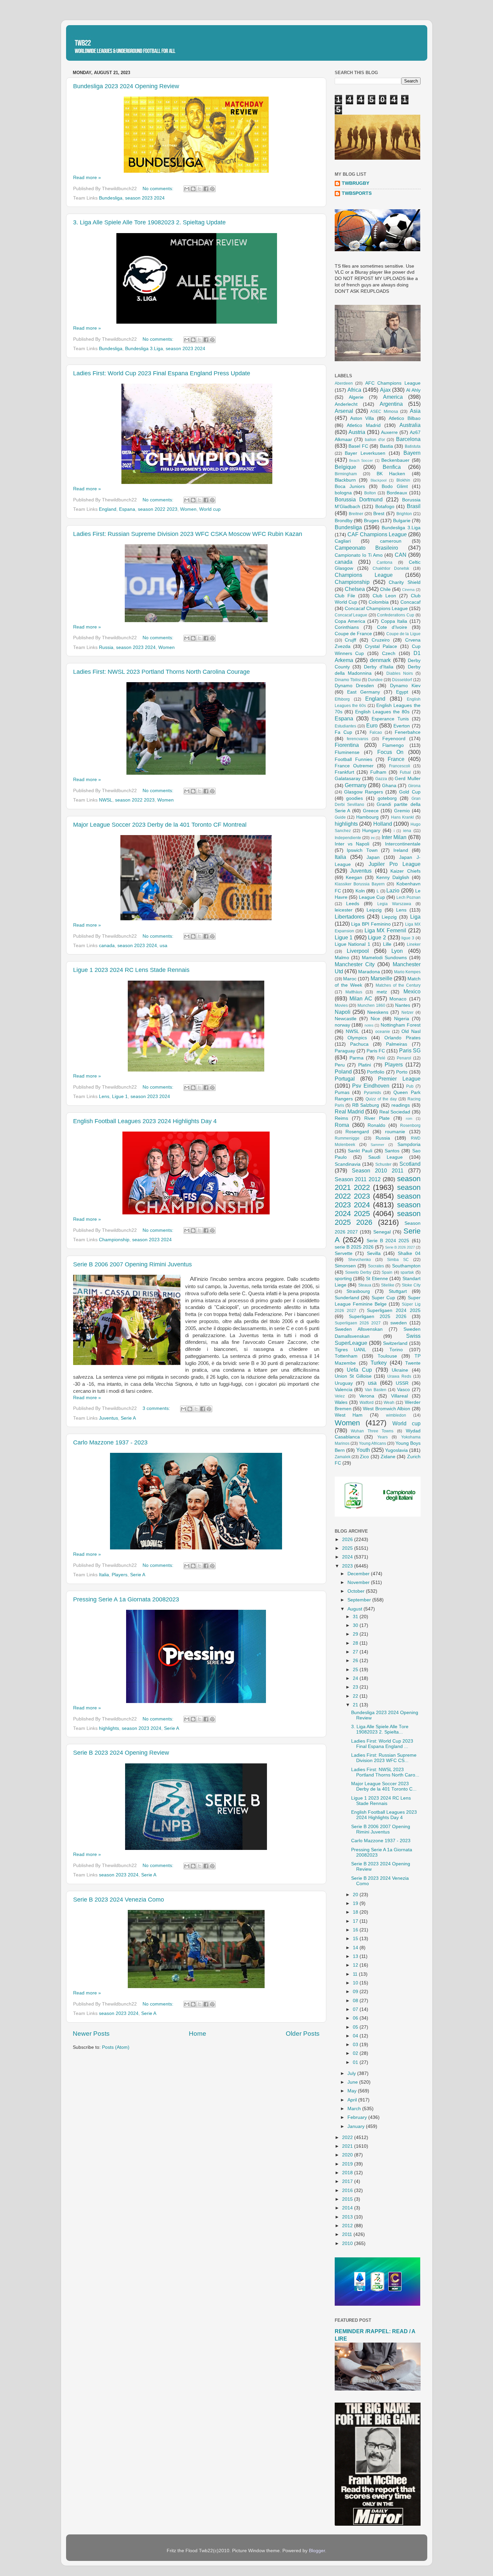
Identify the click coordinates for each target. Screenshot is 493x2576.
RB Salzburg (366, 1105)
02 (356, 2053)
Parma (357, 1058)
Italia (104, 1575)
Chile (385, 589)
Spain (387, 1272)
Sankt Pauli (360, 1151)
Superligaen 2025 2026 (378, 1317)
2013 (348, 2217)
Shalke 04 (409, 1253)
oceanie (383, 1032)
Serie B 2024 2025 (388, 1241)
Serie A (128, 1418)
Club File (345, 596)
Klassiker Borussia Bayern (360, 884)
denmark (380, 660)
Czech (389, 653)
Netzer (407, 1012)
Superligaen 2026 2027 (358, 1323)
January (357, 2126)
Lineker (414, 944)
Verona (367, 1396)
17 (356, 1921)
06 (356, 2018)
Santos (392, 1151)
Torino (396, 1350)
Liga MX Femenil (385, 930)
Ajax (385, 390)
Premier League (399, 1079)
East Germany (364, 692)
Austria (357, 432)
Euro (372, 725)
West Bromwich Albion (387, 1409)
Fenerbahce (408, 732)
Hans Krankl (403, 817)
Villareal (399, 1396)
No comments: (159, 189)
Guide (340, 817)
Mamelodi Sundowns (384, 958)
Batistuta (413, 446)
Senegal (382, 1232)
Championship (114, 1240)
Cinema (408, 590)
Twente (413, 1363)
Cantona (385, 562)
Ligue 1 (120, 1097)
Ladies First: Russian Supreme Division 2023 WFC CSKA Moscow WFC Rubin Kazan (188, 534)
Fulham (378, 772)
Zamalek (343, 1457)
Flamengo (393, 745)
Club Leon (384, 596)
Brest (379, 514)
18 (356, 1912)
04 (356, 2036)
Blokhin (403, 480)
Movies (341, 1005)
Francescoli (400, 766)
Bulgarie (402, 521)
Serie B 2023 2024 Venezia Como (119, 1900)
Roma (342, 1125)
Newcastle (346, 1019)
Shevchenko (360, 1260)
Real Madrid (349, 1111)
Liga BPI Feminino (371, 924)
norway (342, 1025)
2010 (348, 2243)
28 (356, 1643)
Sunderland (347, 1298)
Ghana (389, 786)
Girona (414, 786)
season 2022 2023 (158, 509)
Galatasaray (348, 779)
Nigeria (402, 1019)
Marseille (381, 978)
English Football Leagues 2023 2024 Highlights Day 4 (145, 1121)
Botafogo (385, 507)
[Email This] (187, 189)
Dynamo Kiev (405, 686)
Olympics (357, 1038)
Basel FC (358, 446)
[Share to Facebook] (206, 189)
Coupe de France (353, 634)
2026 (348, 1540)
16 (356, 1930)
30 (356, 1625)
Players (120, 1575)
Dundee (375, 680)
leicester (344, 910)
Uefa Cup (359, 1370)
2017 (348, 2181)
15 (356, 1939)
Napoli (343, 1012)
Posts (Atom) (116, 2047)
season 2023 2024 (145, 198)
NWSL (106, 800)
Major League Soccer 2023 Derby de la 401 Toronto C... (384, 1786)
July (352, 2073)
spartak (407, 1272)
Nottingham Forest (401, 1025)
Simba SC (398, 1260)
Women (188, 509)
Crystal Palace (381, 646)
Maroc (350, 979)
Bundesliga (111, 198)
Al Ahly (413, 390)
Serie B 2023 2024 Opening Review (121, 1753)
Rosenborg (410, 1126)
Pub (410, 1086)
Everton (402, 726)
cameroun (391, 541)
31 (356, 1617)
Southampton (406, 1266)
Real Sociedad (395, 1112)
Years (382, 1437)
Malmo (342, 958)
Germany (356, 785)
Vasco (403, 1390)
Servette (344, 1253)
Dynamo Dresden (354, 686)
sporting (343, 1279)
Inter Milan (394, 837)
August (355, 1609)
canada (107, 946)
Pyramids (372, 1093)
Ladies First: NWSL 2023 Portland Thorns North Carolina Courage (161, 672)
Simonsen (345, 1266)
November (359, 1582)
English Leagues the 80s (382, 712)
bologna (343, 493)
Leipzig (374, 910)
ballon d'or (375, 440)
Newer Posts (91, 2034)
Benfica (392, 467)
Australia (410, 425)
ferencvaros (358, 739)
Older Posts (303, 2034)
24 (356, 1678)
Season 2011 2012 (358, 1179)
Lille (387, 944)
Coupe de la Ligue (403, 634)
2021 (348, 2146)
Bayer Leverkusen (365, 453)
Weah (389, 1403)
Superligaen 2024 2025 (394, 1310)
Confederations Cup (396, 615)
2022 (348, 2137)
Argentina (391, 404)
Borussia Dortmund (359, 499)
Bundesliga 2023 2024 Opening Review (126, 86)
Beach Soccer (361, 460)
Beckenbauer (395, 460)
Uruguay (344, 1383)
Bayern (412, 453)
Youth (363, 1450)
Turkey (379, 1363)
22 (356, 1696)
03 (356, 2045)
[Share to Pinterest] (212, 189)
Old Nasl (411, 1031)
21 (356, 1705)
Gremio (402, 811)
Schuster (383, 1164)
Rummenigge (347, 1138)
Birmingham (346, 474)
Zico (364, 1457)
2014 (348, 2208)
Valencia (344, 1390)
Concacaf (410, 602)
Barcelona (408, 439)
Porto (402, 1072)
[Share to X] (200, 189)
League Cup (372, 897)
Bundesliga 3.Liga (144, 349)
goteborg (387, 798)
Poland (343, 1072)
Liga (415, 917)
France (396, 759)
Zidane (388, 1457)
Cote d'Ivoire (392, 627)
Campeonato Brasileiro (367, 548)
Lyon (397, 951)
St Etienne (377, 1279)
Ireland (401, 850)
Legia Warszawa (394, 904)
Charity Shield (404, 582)
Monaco (398, 999)
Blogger (317, 2551)
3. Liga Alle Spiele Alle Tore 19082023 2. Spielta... (380, 1729)
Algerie (356, 397)
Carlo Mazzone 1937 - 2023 (110, 1442)
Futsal (405, 772)
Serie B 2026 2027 (400, 1247)
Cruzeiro (381, 640)
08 (356, 2001)
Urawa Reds (399, 1376)
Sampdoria (409, 1144)
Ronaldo (376, 1125)
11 (356, 1974)
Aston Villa (362, 418)
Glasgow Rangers (364, 792)
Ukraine (400, 1370)
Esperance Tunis (390, 719)
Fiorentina (347, 745)
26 (356, 1661)
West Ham (349, 1415)
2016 (348, 2190)
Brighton (404, 514)
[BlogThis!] (193, 189)
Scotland (410, 1164)
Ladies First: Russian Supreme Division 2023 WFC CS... (384, 1758)
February (358, 2117)
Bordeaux (397, 493)
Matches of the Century (398, 985)
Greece (371, 811)
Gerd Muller (407, 779)
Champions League (364, 575)
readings (401, 1105)
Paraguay (345, 1051)
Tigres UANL (350, 1350)
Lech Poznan (408, 897)
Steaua (365, 1285)
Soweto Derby (358, 1272)
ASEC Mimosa (384, 412)
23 (356, 1687)
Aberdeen (344, 383)
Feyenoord (394, 739)
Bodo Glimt (395, 486)
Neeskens (378, 1012)
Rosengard (357, 1132)
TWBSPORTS (357, 193)
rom (409, 1118)
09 (356, 1992)
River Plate (377, 1118)
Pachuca (359, 1044)
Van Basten (376, 1390)
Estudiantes (345, 726)
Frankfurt (344, 772)
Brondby (344, 521)
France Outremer (354, 766)
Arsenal (344, 411)
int (373, 838)
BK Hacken (391, 474)
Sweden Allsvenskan (359, 1329)
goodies (354, 798)
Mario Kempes (407, 972)
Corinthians (347, 627)
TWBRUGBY (355, 183)
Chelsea (355, 589)
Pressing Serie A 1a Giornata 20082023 (126, 1599)
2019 (348, 2164)
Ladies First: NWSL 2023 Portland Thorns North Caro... (385, 1772)
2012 (348, 2226)
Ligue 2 (377, 937)
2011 (348, 2234)
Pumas (342, 1092)
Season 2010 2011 (378, 1170)
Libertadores (350, 917)
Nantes (403, 1005)
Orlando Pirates (402, 1038)
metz (382, 992)
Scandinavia (348, 1164)
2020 (348, 2155)
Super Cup (383, 1298)
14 (356, 1948)
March (355, 2109)
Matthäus (354, 992)
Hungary (371, 831)
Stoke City (411, 1285)
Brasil (414, 506)
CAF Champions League (377, 534)
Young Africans (372, 1443)
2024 (348, 1557)
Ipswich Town (362, 850)
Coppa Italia (394, 621)
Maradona (369, 972)
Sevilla (374, 1253)
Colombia (379, 602)
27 (356, 1652)
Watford (367, 1403)
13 (356, 1956)
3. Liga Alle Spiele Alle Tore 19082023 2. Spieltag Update (149, 222)
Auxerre (389, 432)
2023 (348, 1566)
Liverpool (358, 951)
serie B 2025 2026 (354, 1247)
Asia (415, 411)
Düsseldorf (402, 680)
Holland (383, 824)
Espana (127, 509)
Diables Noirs (400, 673)
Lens (104, 1097)
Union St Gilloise (353, 1376)
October (357, 1591)
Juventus (108, 1418)
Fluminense (347, 752)
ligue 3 (408, 938)
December (359, 1574)
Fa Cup (343, 732)
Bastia (387, 446)
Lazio (393, 890)
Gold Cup (410, 792)
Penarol (404, 1058)
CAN (401, 555)
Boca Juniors (350, 486)
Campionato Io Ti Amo (359, 555)
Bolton (370, 493)
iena (407, 831)
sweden (399, 1323)
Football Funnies (353, 759)
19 (356, 1903)
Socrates (376, 1266)
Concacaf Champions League (376, 609)
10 (356, 1983)
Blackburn (345, 480)
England (108, 509)
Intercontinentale (403, 844)
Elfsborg (342, 699)
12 (356, 1965)
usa (163, 946)
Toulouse (387, 1356)
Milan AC (361, 998)
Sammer (377, 1145)
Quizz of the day (381, 1099)
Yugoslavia (396, 1450)
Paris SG (410, 1050)
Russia (106, 647)
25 (356, 1670)
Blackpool (378, 480)
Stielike (388, 1285)
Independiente (348, 838)
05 (356, 2027)
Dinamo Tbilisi (348, 680)
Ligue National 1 (353, 944)
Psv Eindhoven (371, 1086)
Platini (365, 1065)
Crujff (350, 640)
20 (356, 1895)
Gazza (381, 779)
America (393, 397)
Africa (354, 390)
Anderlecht (346, 404)
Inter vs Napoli (352, 844)
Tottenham (346, 1356)
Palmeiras (397, 1044)
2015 (348, 2199)
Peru (340, 1065)
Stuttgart (398, 1291)
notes (369, 1025)
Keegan (354, 878)
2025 (348, 1548)
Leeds (353, 904)
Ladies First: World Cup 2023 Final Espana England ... (382, 1744)
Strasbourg (358, 1291)
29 (356, 1634)
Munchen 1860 (371, 1005)
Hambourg (367, 817)
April (353, 2100)
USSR (402, 1383)
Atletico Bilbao (404, 418)
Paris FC (376, 1051)
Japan (373, 857)
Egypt (402, 692)
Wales (341, 1402)
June (353, 2082)
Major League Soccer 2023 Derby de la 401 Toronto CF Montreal (160, 825)
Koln (360, 891)
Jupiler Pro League (395, 864)
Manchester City (355, 964)
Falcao (376, 732)
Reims (341, 1118)
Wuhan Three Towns (372, 1431)
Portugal (345, 1079)
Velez (340, 1396)
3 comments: (157, 1408)
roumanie (395, 1132)
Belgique (345, 467)
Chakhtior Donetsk (391, 568)
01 (356, 2062)
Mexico (412, 991)
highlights (109, 1728)
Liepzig (389, 917)
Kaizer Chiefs (405, 871)
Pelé (381, 1058)
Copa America (350, 621)
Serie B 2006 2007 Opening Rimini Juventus (132, 1264)
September (360, 1600)
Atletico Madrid (364, 425)
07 (356, 2009)
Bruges (371, 521)
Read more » (87, 178)
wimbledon (396, 1415)
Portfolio (376, 1072)
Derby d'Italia (378, 667)
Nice (375, 1019)
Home (198, 2034)
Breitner (356, 514)
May (353, 2091)
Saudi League (386, 1157)
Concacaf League (351, 615)
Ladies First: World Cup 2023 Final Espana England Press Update (162, 373)
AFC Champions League (393, 383)
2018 (348, 2173)
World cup (210, 509)
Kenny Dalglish (393, 878)
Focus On (391, 752)
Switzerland (395, 1343)
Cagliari (343, 541)
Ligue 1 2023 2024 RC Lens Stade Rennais (131, 970)
